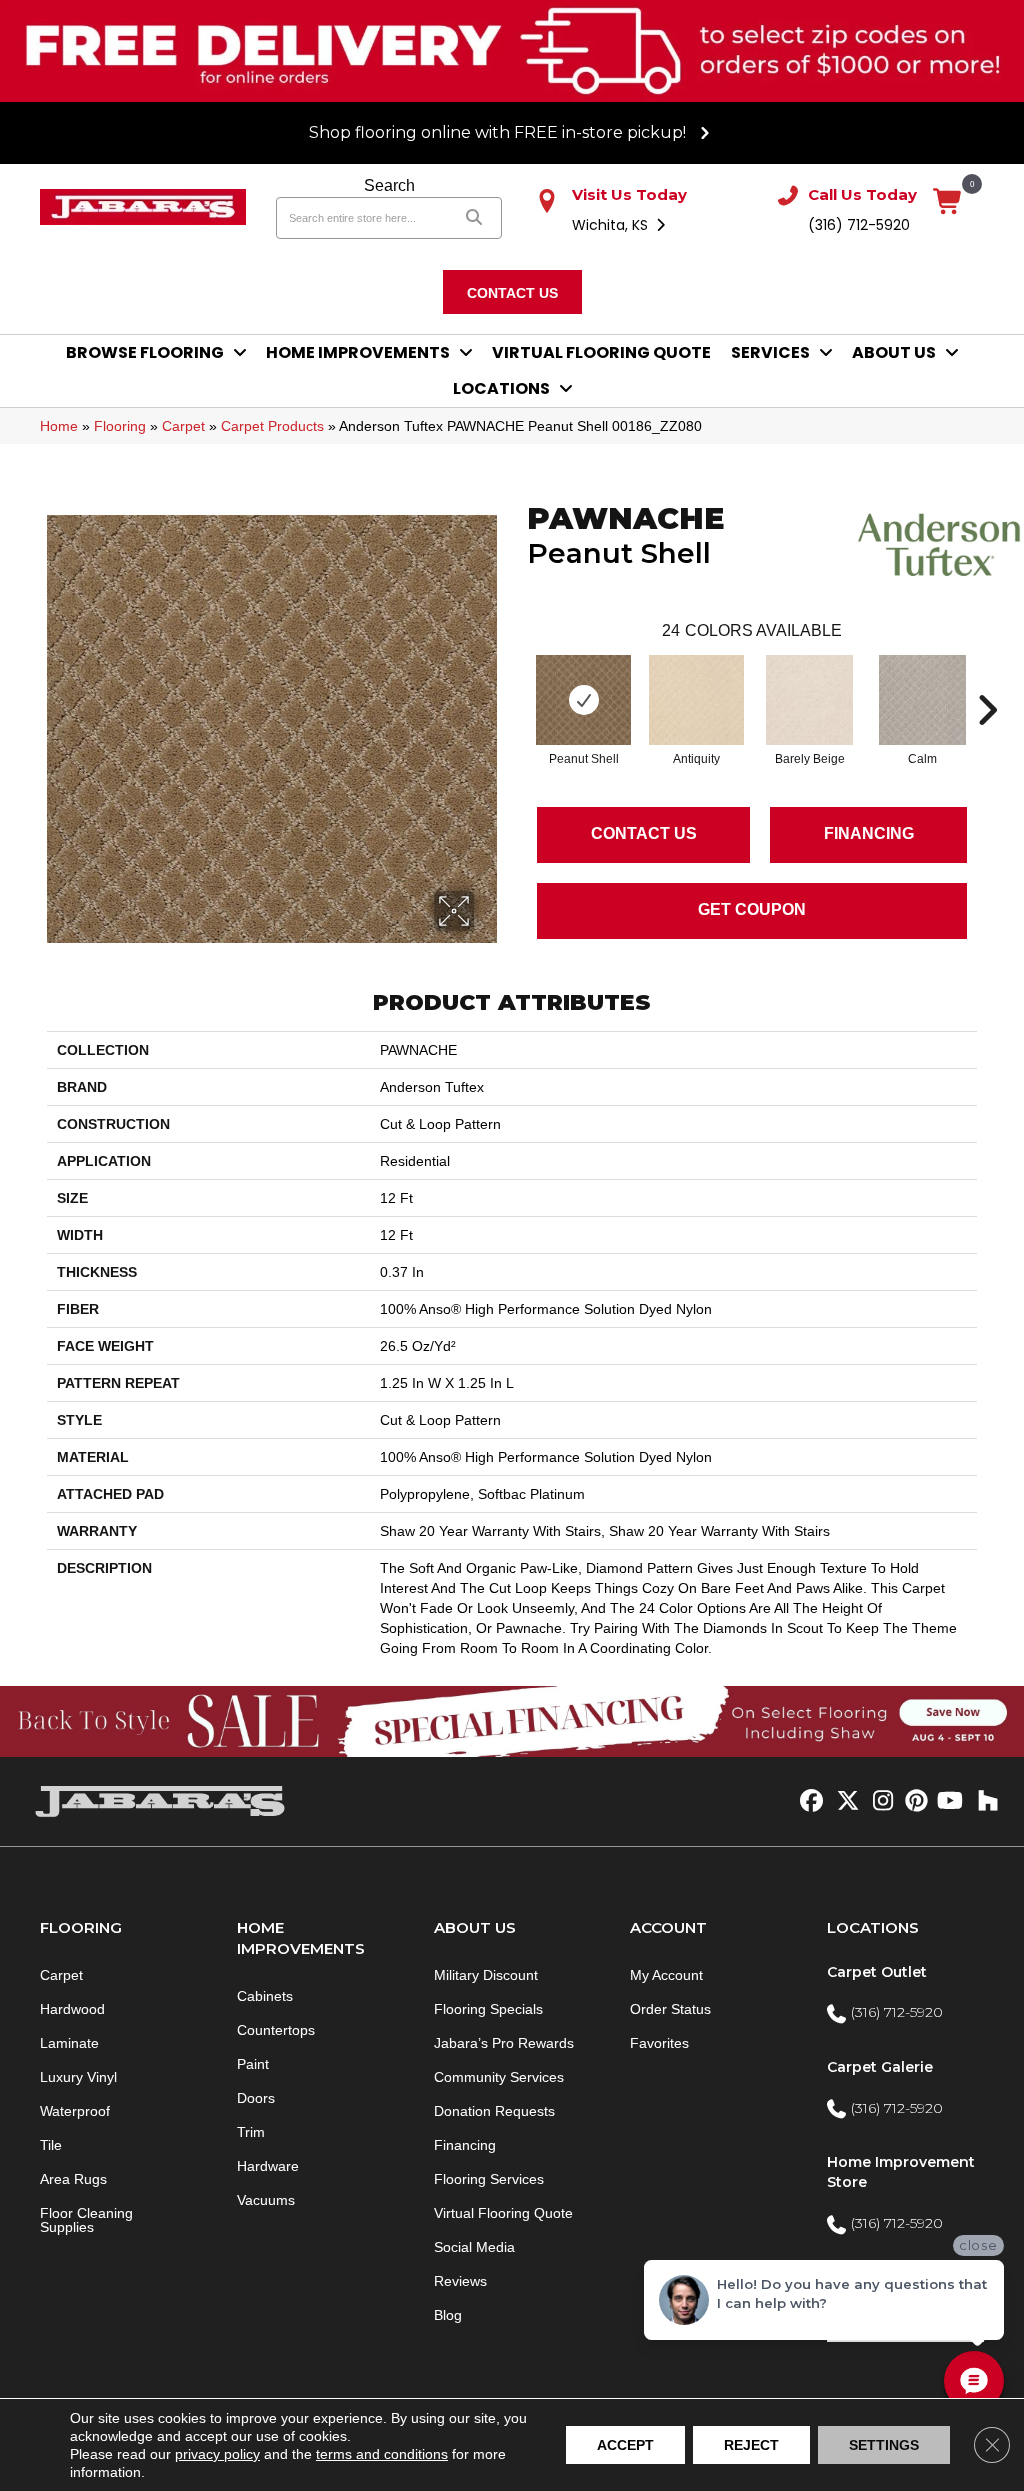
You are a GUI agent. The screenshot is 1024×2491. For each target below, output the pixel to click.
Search (389, 185)
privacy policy (217, 2454)
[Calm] (922, 700)
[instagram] (878, 1801)
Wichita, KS (612, 225)
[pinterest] (913, 1801)
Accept (625, 2445)
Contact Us (644, 833)
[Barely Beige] (809, 700)
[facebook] (808, 1801)
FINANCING (869, 833)
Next (987, 680)
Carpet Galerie (880, 2067)
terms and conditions (382, 2454)
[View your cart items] (948, 202)
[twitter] (843, 1801)
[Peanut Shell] (583, 700)
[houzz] (983, 1801)
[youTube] (948, 1801)
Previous (517, 680)
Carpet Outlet (877, 1972)
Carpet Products (272, 426)
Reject (751, 2445)
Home (59, 426)
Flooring (120, 426)
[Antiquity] (697, 700)
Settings (884, 2445)
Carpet (183, 426)
